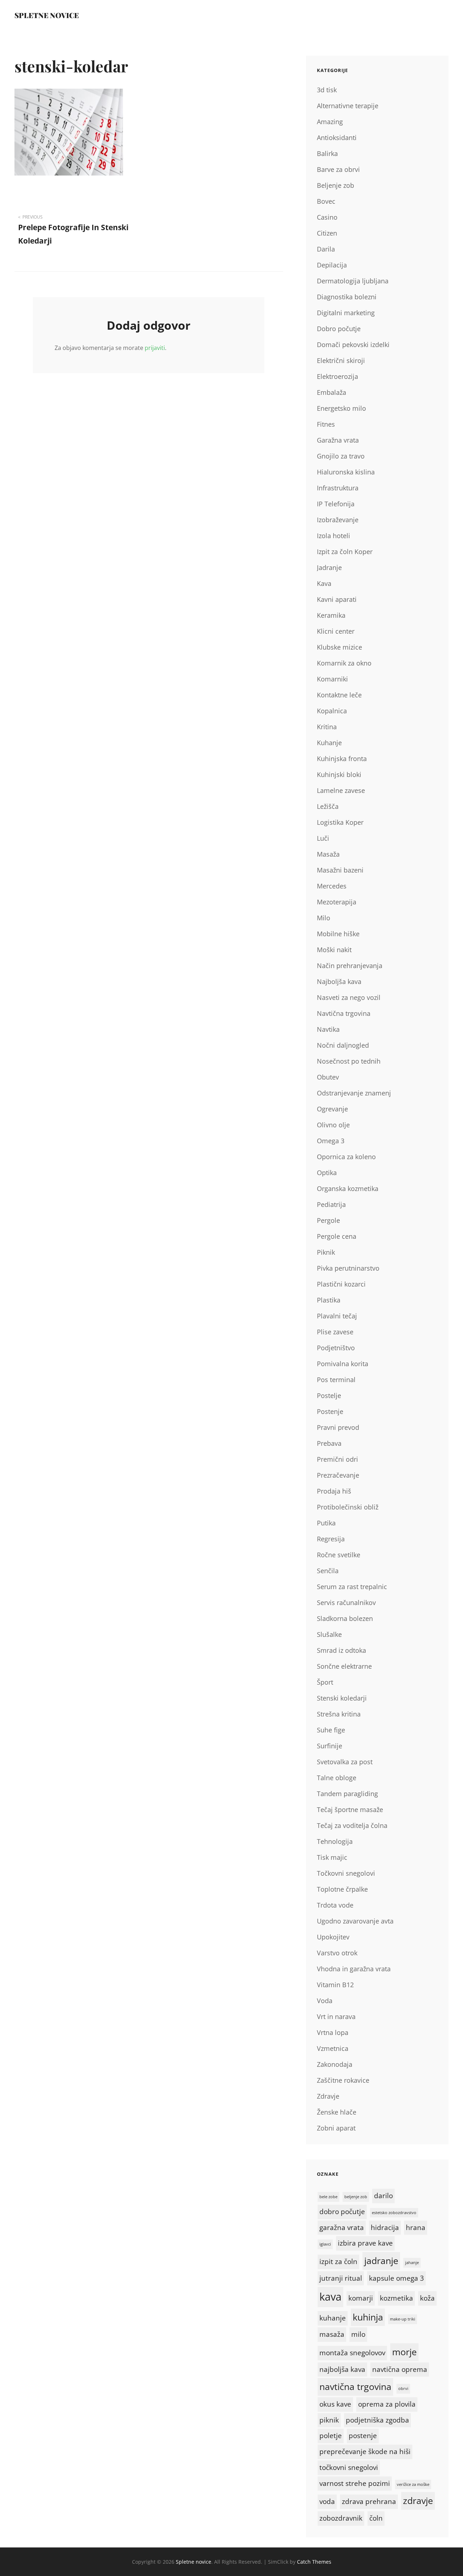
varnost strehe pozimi (355, 2483)
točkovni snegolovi (349, 2467)
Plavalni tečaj (337, 1316)
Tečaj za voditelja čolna (352, 1825)
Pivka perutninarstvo (348, 1268)
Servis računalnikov (346, 1602)
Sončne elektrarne (344, 1666)
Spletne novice (47, 15)
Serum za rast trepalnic (352, 1587)
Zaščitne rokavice (343, 2080)
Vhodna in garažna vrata (354, 1969)
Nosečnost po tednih (349, 1061)
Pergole (328, 1220)
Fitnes (326, 424)
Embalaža (332, 392)
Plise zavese (335, 1332)
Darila (326, 249)
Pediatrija (331, 1204)
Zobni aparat (336, 2128)
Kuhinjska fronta (342, 759)
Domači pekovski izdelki (353, 345)
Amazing (330, 122)
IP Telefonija (336, 504)
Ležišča (328, 806)
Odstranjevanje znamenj (354, 1093)
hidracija (385, 2227)
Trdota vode (335, 1905)
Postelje (329, 1395)
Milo (324, 918)
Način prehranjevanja (350, 966)
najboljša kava (342, 2369)
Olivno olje (333, 1125)
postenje (363, 2436)
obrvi (403, 2389)
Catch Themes (314, 2562)
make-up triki (403, 2319)
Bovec (326, 201)
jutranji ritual (341, 2278)
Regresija (331, 1539)
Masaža (328, 854)
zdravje (418, 2501)
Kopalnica (332, 711)
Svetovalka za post (345, 1762)
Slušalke (329, 1634)
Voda (325, 2001)
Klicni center (336, 631)
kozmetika (396, 2298)
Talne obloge (337, 1778)
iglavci (325, 2244)
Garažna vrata (338, 440)
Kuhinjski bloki (339, 774)
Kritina (327, 727)
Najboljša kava (339, 981)
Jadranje (329, 567)
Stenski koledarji (342, 1698)
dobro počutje (342, 2212)
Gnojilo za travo (341, 456)
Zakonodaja (335, 2064)
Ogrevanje (332, 1109)
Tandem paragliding (347, 1794)
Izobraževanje (338, 520)
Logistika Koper (340, 822)
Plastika (329, 1300)
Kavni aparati (337, 599)
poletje (331, 2436)
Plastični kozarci (341, 1284)
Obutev (328, 1077)
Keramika (331, 615)
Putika (326, 1523)
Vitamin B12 (335, 1985)
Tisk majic (332, 1857)
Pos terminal (336, 1380)
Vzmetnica (333, 2048)
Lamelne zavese (341, 790)
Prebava (329, 1443)
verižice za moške (413, 2484)
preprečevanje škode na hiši (365, 2452)
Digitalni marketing (346, 313)
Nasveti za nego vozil (349, 997)
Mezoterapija (337, 902)
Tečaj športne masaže (350, 1809)
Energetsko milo (341, 408)
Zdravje (328, 2096)
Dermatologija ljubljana (353, 281)
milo (358, 2334)
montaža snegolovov (352, 2353)
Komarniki (332, 679)
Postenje (330, 1411)
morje (404, 2352)
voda (327, 2501)
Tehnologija (335, 1841)
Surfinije (330, 1746)
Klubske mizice (339, 647)
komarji (361, 2298)
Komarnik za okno (344, 663)
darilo (383, 2196)
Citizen (327, 233)
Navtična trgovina (344, 1013)
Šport (325, 1682)
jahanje (412, 2263)
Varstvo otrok (337, 1953)
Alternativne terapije (348, 106)
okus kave (335, 2404)
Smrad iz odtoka (341, 1650)
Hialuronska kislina (346, 472)
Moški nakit (334, 950)
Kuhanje (329, 743)
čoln (376, 2518)
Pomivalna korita (343, 1364)
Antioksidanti (337, 138)
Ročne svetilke (339, 1555)
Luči (323, 838)
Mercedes (332, 886)
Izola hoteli (334, 536)
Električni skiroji (341, 360)
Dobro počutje (339, 329)
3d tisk (327, 90)
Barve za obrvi (338, 169)
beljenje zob (356, 2197)
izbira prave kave (365, 2243)
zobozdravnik (341, 2518)
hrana (416, 2227)
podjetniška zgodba (377, 2420)
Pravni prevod (338, 1427)
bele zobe (328, 2197)
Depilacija (332, 265)
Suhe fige (331, 1730)
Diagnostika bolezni (347, 297)
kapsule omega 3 (396, 2278)
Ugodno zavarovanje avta (355, 1921)
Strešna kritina (339, 1714)
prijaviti (155, 348)
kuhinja (368, 2317)
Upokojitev (333, 1937)
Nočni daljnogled (343, 1045)
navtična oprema (400, 2369)
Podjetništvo (336, 1348)
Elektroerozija (337, 376)
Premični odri (337, 1459)
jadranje (381, 2261)
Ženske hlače (337, 2112)
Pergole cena (337, 1236)
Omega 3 (331, 1141)
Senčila (328, 1571)
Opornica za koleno (346, 1157)
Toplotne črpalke (342, 1889)
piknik (329, 2420)
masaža (332, 2334)
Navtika (328, 1029)
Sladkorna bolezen (345, 1618)
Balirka (327, 153)
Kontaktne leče (339, 695)
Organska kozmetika (348, 1188)
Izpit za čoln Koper (345, 552)
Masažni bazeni (340, 870)
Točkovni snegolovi (346, 1873)
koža (427, 2298)
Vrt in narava (336, 2017)
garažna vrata (342, 2227)
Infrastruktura (338, 488)
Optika (327, 1173)
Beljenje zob (335, 185)
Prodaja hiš (334, 1491)
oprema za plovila (387, 2404)
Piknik (326, 1252)
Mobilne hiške (338, 934)
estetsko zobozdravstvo (394, 2213)
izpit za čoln (338, 2262)
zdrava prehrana (369, 2501)
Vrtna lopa (333, 2032)
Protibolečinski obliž (348, 1507)
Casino (327, 217)
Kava (324, 583)
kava (330, 2297)
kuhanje (333, 2318)
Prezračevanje (338, 1475)
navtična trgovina (355, 2387)
